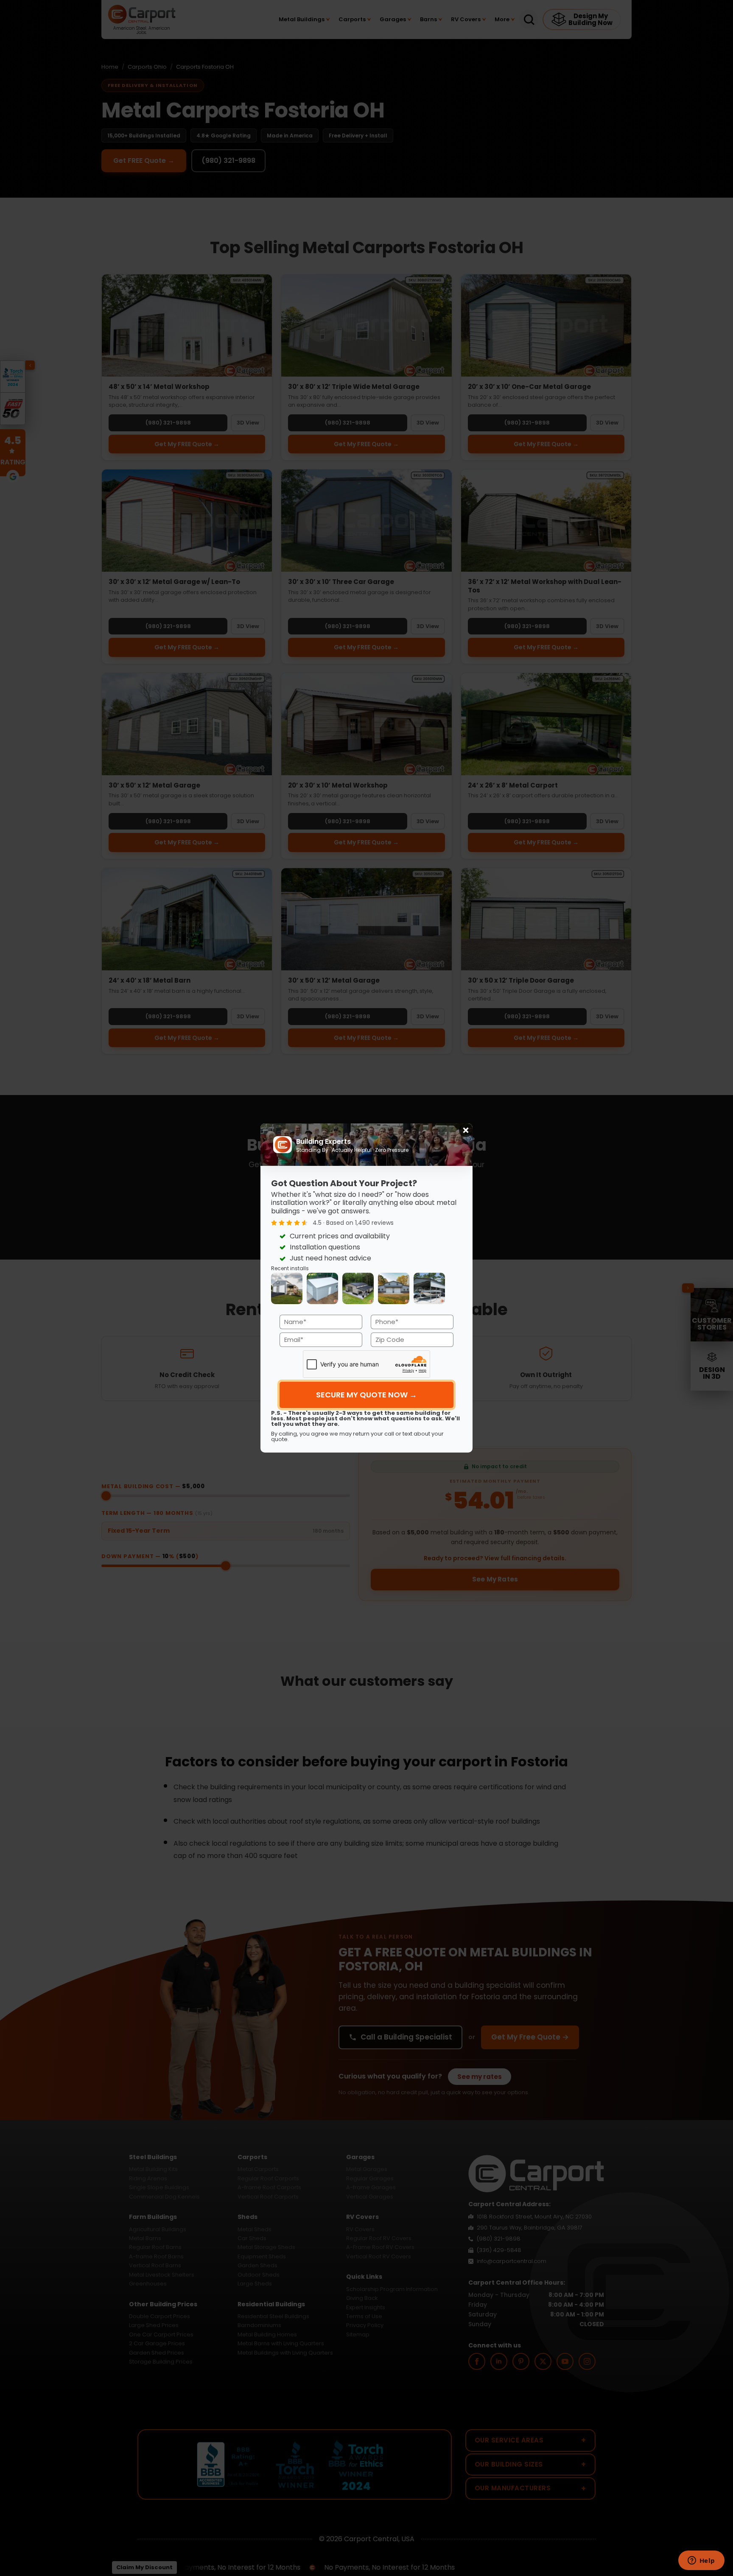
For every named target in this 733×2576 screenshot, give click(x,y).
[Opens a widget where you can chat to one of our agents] (701, 2561)
